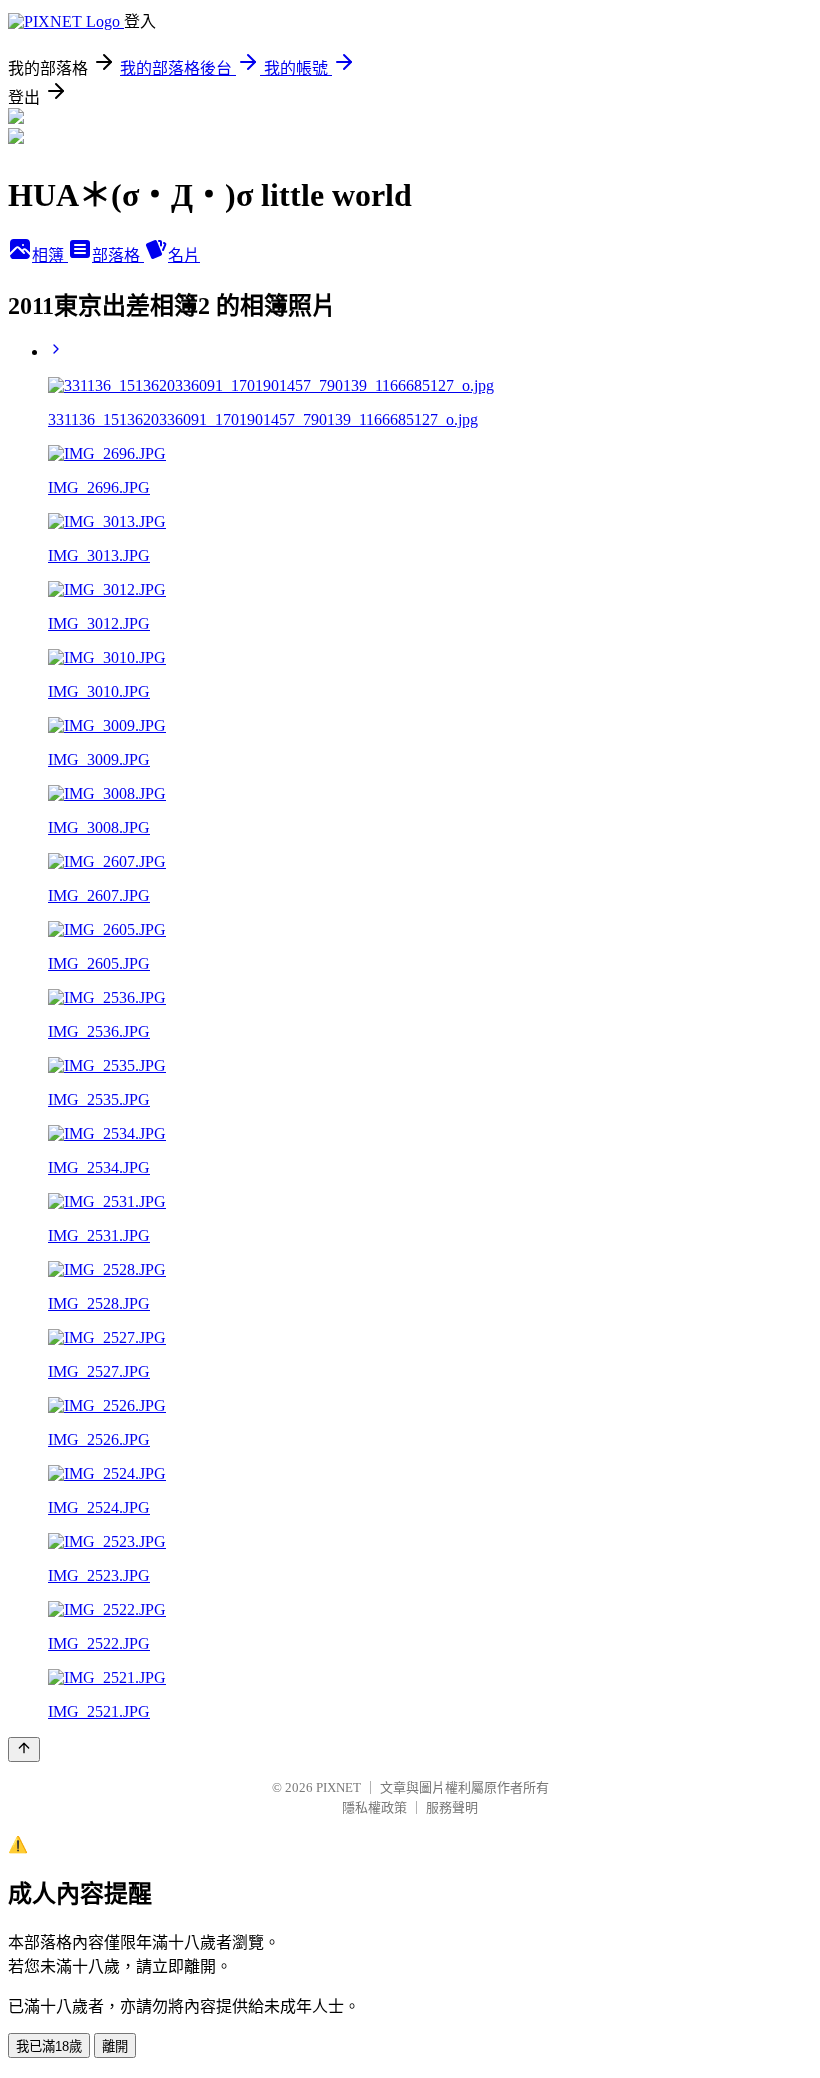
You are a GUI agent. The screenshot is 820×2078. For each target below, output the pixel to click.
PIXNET (338, 1787)
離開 (115, 2046)
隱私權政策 (374, 1807)
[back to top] (24, 1749)
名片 (184, 255)
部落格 (118, 255)
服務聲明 (452, 1807)
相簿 (50, 255)
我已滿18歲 (49, 2046)
